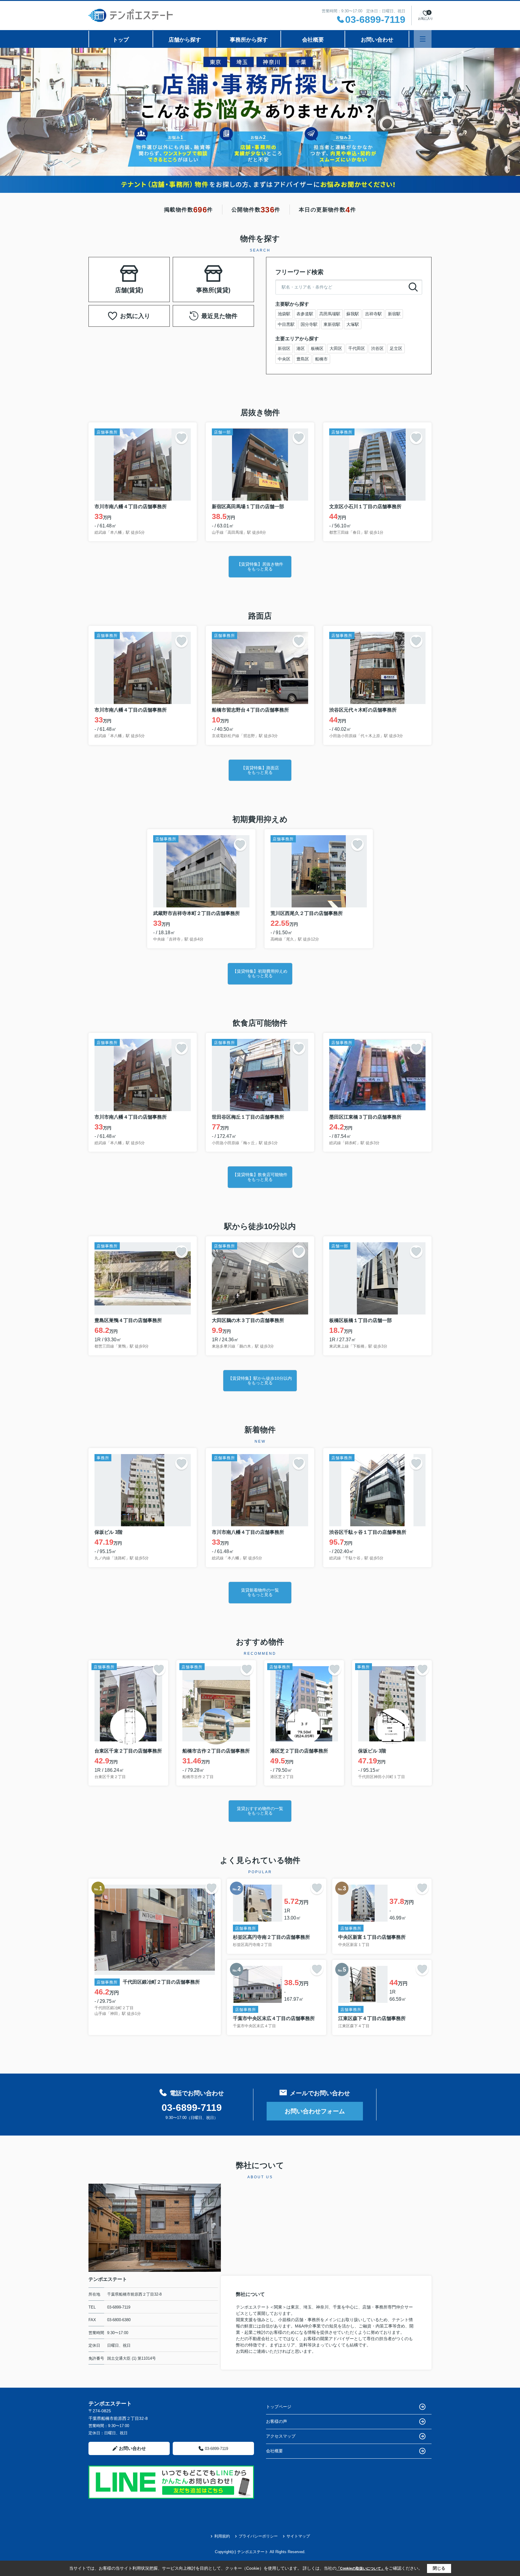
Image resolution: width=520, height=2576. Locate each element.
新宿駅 (394, 314)
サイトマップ (298, 2536)
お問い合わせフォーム (315, 2111)
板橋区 (317, 348)
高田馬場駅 (330, 314)
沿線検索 (148, 272)
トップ (121, 40)
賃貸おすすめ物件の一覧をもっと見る (260, 1811)
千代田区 (357, 348)
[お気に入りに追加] (181, 438)
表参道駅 (305, 314)
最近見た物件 (219, 316)
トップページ (279, 2407)
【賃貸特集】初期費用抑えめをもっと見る (260, 973)
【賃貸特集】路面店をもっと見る (260, 770)
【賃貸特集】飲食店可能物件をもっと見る (260, 1177)
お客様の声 (277, 2421)
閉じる (439, 2568)
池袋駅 (284, 314)
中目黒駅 (286, 324)
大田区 (336, 348)
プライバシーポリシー (258, 2536)
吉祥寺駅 (373, 314)
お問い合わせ (377, 40)
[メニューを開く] (423, 39)
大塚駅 (353, 324)
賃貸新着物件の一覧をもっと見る (260, 1592)
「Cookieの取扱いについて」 (361, 2568)
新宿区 (284, 348)
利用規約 (222, 2536)
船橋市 (321, 359)
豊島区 (303, 359)
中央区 (284, 359)
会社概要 (313, 40)
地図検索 (129, 287)
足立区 (396, 348)
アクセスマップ (281, 2436)
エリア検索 (110, 272)
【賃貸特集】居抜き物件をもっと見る (260, 566)
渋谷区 (377, 348)
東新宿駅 (332, 324)
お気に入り (135, 316)
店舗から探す (185, 40)
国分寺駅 (309, 324)
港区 (301, 348)
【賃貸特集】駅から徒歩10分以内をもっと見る (260, 1381)
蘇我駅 (353, 314)
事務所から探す (249, 40)
